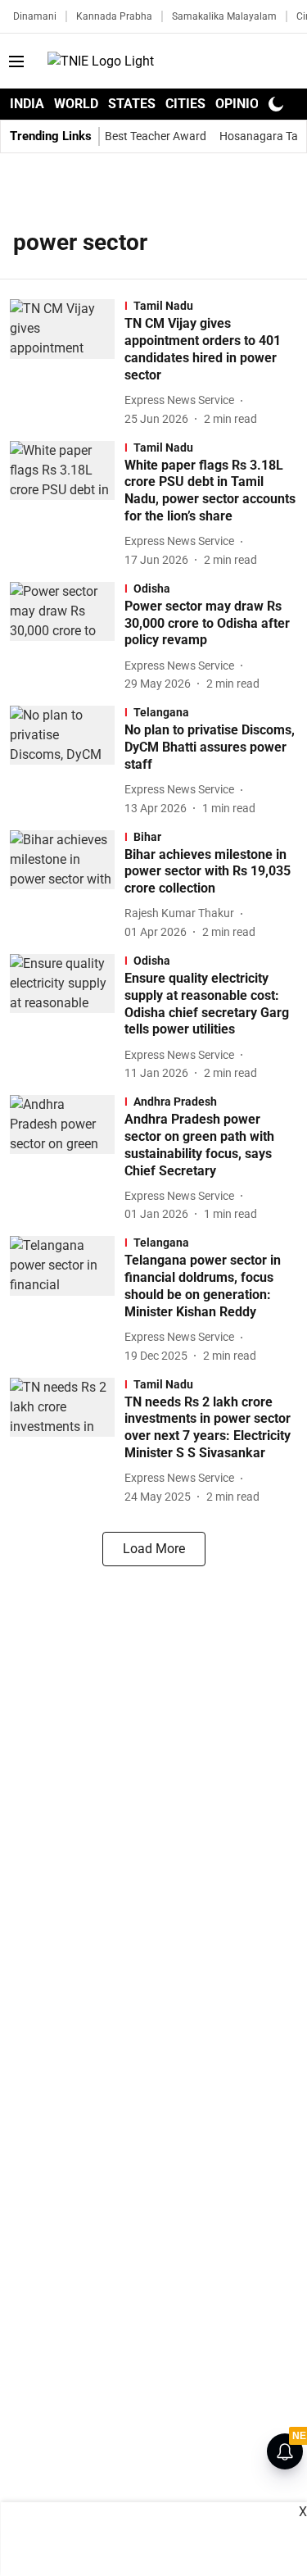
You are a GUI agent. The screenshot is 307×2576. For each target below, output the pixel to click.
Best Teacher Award (156, 136)
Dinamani (35, 16)
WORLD (76, 104)
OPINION (242, 104)
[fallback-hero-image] (67, 363)
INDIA (27, 104)
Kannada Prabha (114, 16)
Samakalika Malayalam (224, 16)
